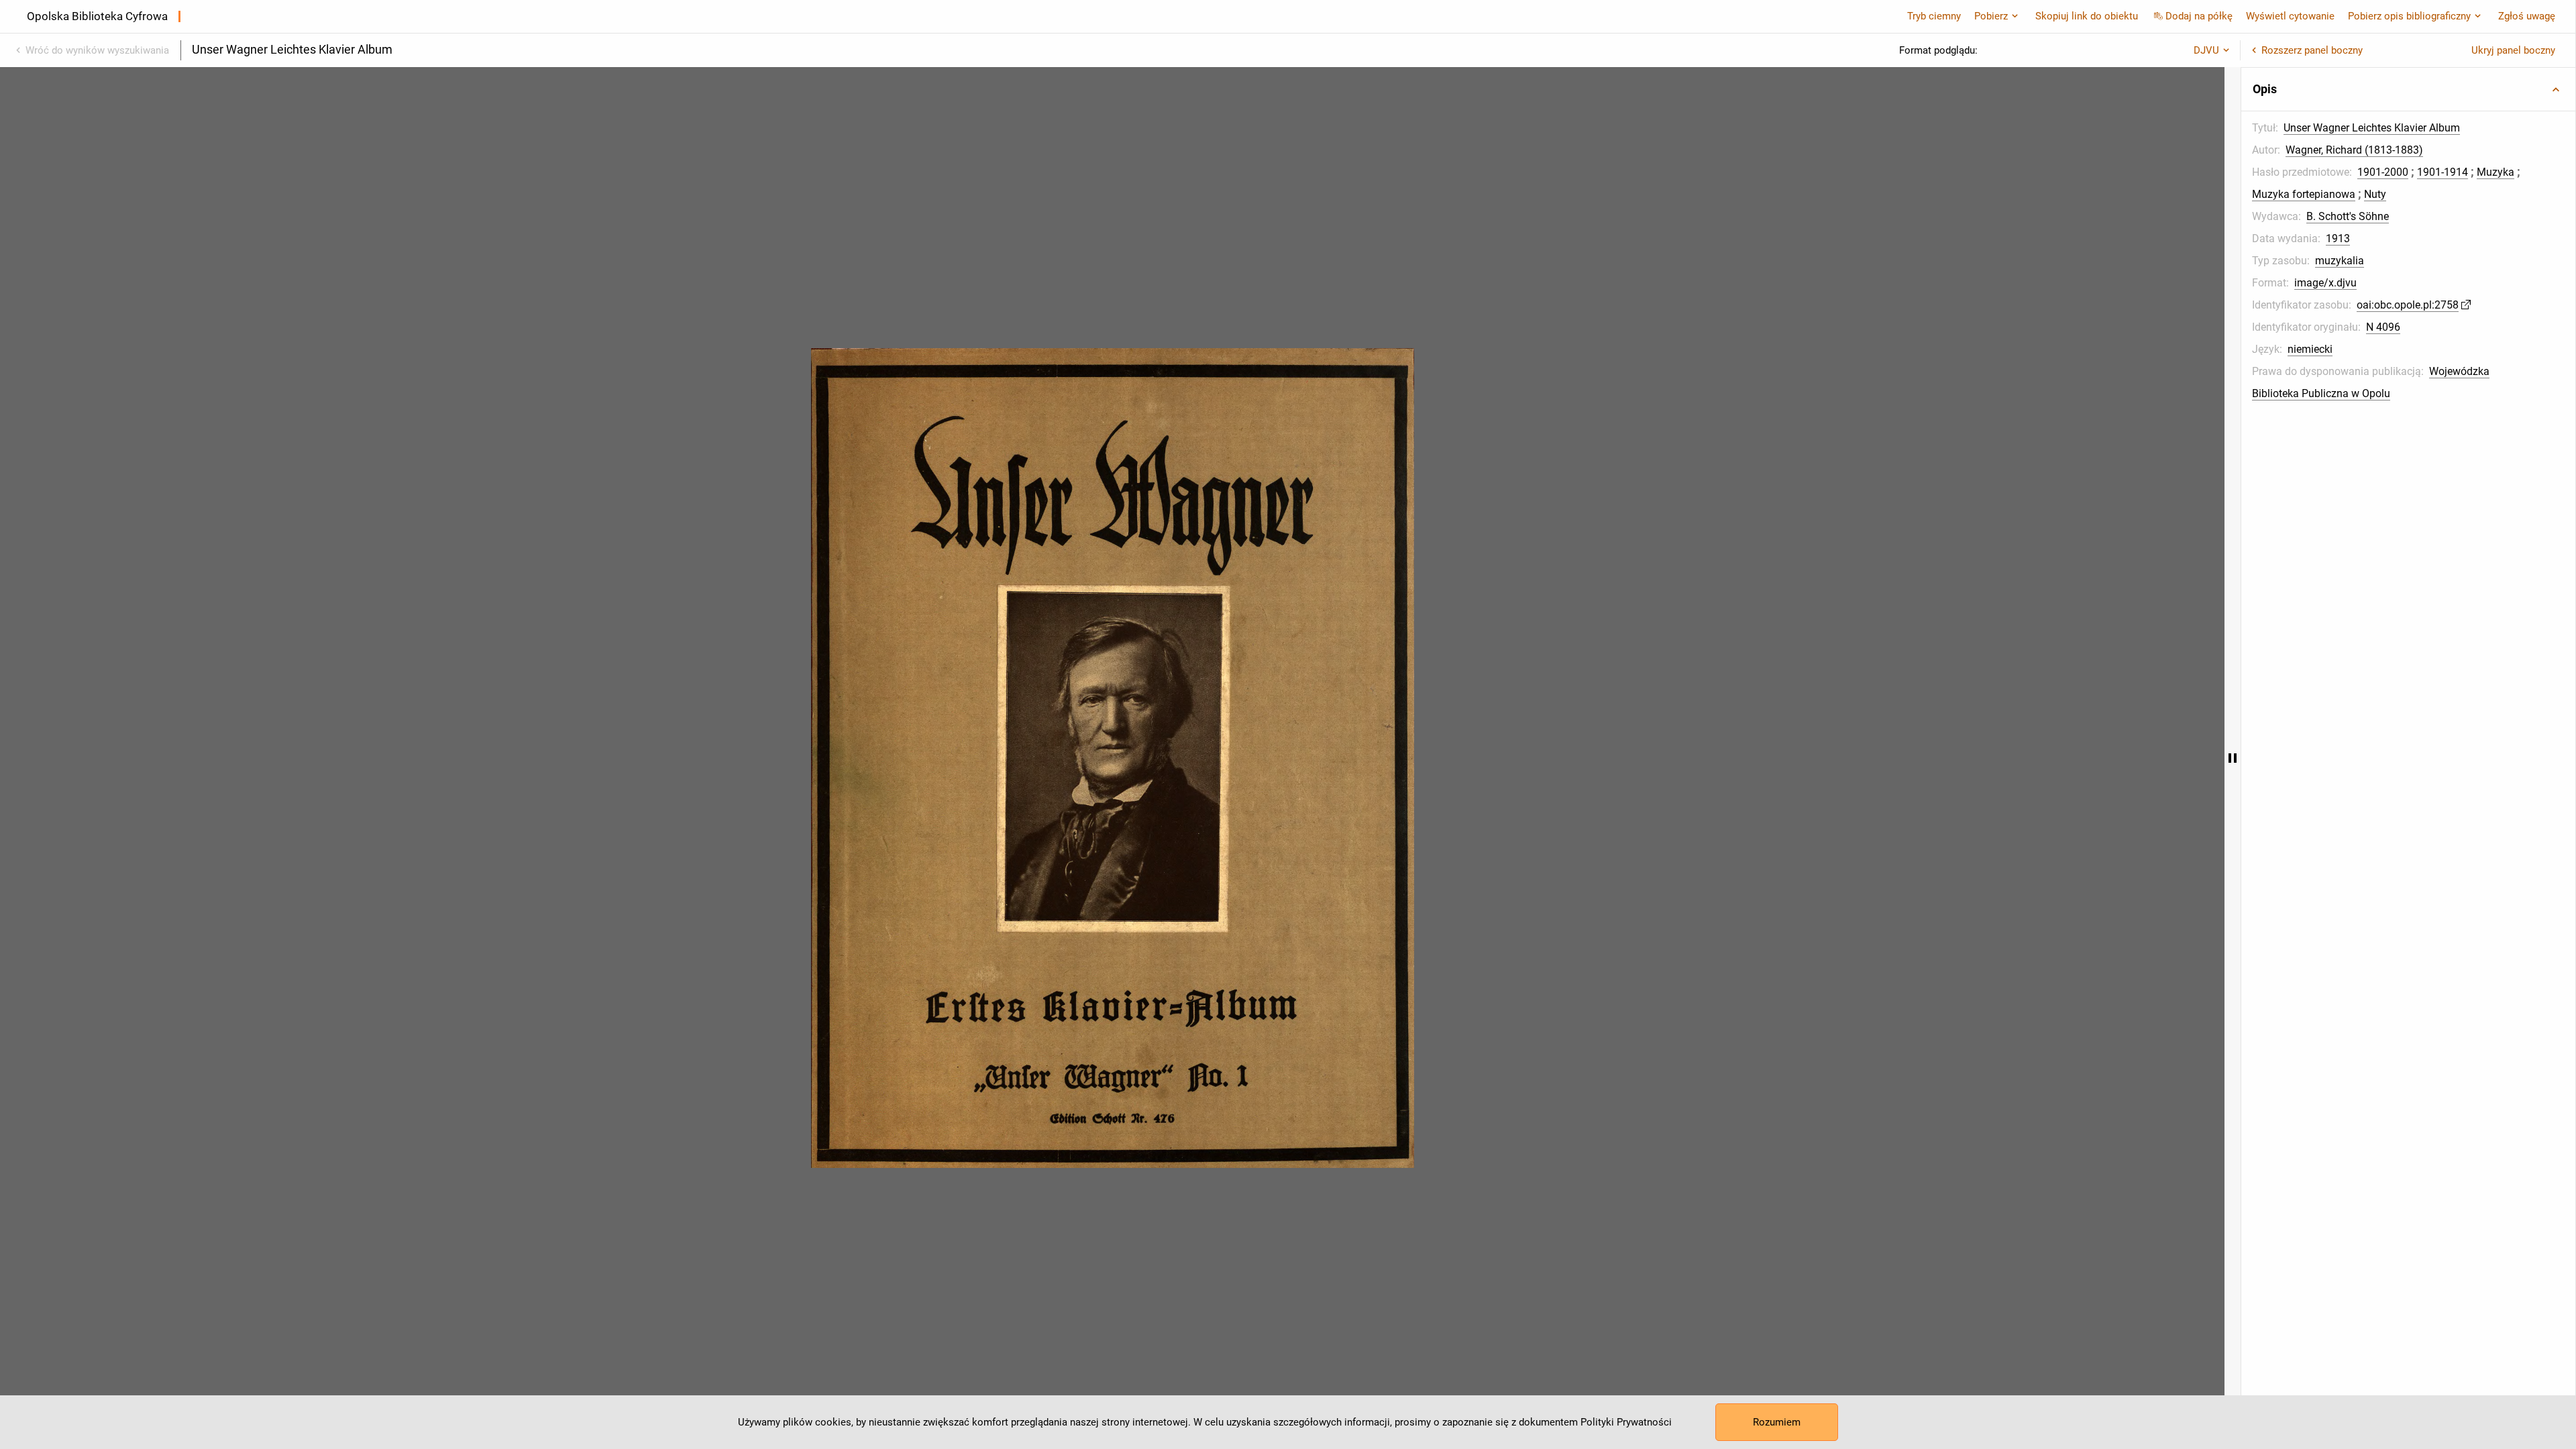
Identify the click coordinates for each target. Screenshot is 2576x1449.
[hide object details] (2233, 758)
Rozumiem (1777, 1422)
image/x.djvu (2325, 283)
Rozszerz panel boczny (2312, 50)
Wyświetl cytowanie (2290, 16)
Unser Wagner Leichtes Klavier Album (2372, 128)
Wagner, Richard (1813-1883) (2354, 150)
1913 (2338, 238)
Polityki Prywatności (1626, 1422)
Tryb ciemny (1934, 16)
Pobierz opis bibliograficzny (2409, 16)
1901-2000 (2383, 172)
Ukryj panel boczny (2513, 50)
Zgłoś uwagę (2527, 16)
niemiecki (2310, 349)
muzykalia (2340, 261)
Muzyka (2495, 172)
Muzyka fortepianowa (2304, 194)
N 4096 (2383, 327)
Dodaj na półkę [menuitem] (2199, 16)
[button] (2408, 89)
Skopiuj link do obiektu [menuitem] (2087, 16)
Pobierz (1991, 16)
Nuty (2375, 194)
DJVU (2206, 50)
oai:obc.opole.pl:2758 (2408, 305)
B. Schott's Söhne (2348, 216)
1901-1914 (2443, 172)
